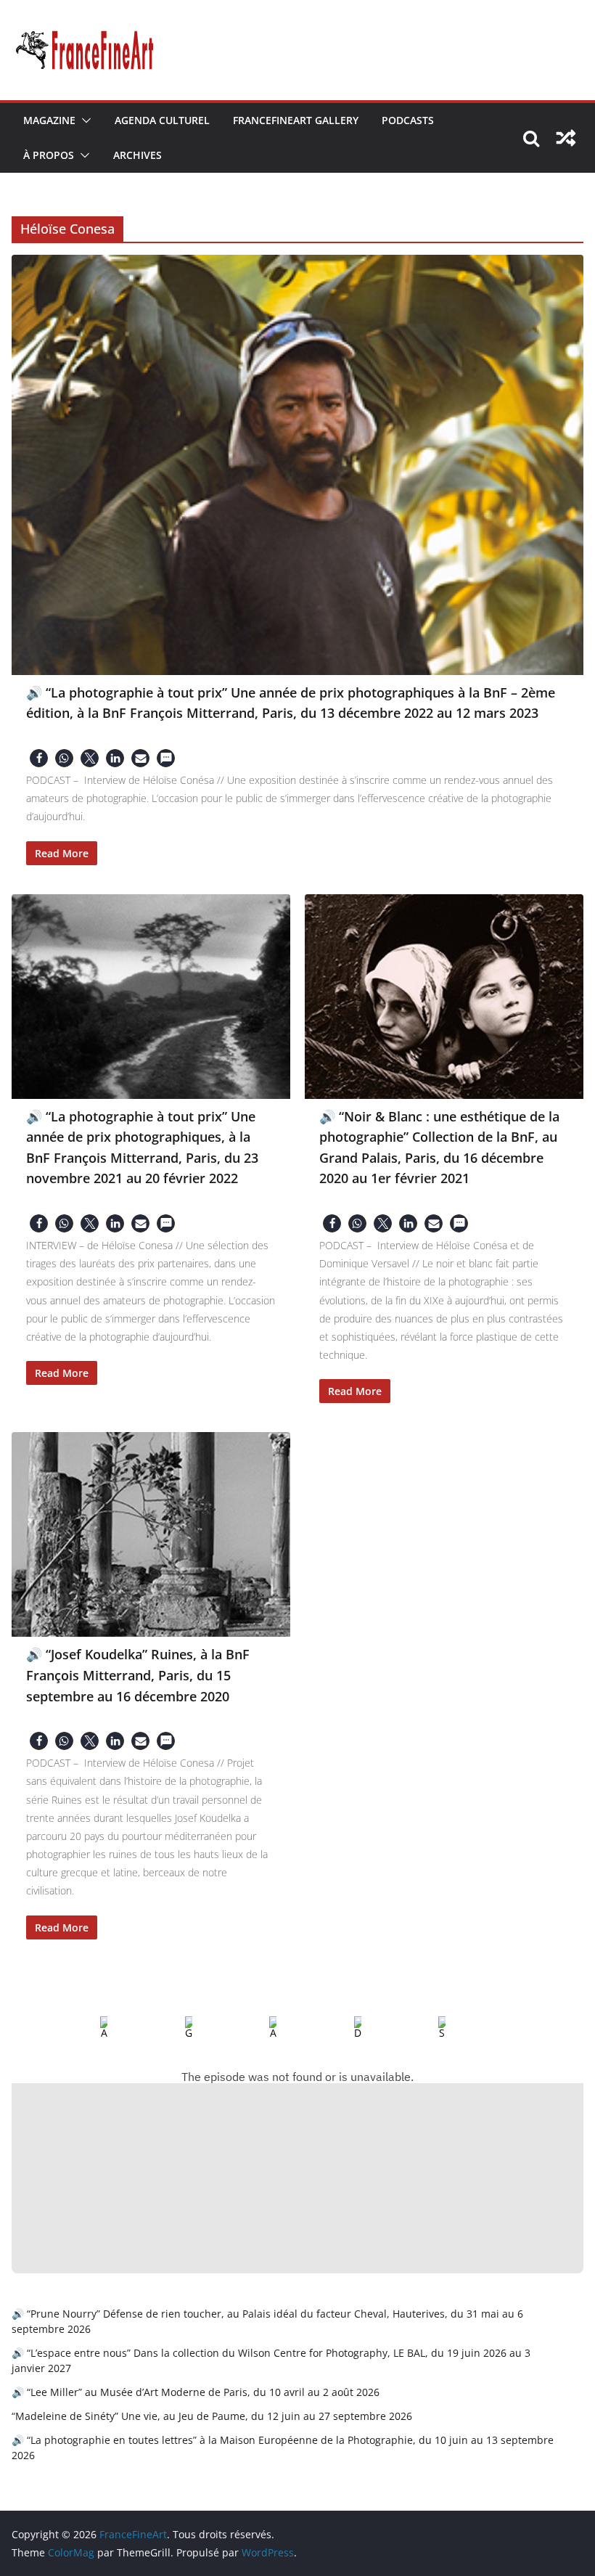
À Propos (49, 155)
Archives (138, 155)
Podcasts (408, 120)
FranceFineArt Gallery (296, 120)
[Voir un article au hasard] (566, 138)
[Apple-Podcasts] (92, 2028)
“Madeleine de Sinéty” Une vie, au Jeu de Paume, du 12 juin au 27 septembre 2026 (212, 2416)
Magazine (49, 120)
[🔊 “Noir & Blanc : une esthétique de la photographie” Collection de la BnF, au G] (444, 997)
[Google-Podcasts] (177, 2028)
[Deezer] (346, 2028)
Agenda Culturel (162, 120)
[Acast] (261, 2028)
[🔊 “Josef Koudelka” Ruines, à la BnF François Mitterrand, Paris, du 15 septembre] (151, 1534)
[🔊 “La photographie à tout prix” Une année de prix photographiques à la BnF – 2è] (297, 465)
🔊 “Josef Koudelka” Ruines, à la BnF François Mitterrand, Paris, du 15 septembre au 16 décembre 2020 (138, 1675)
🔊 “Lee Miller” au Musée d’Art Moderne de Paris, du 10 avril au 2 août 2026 (196, 2392)
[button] (83, 120)
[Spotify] (430, 2028)
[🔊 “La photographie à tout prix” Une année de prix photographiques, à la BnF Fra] (151, 997)
